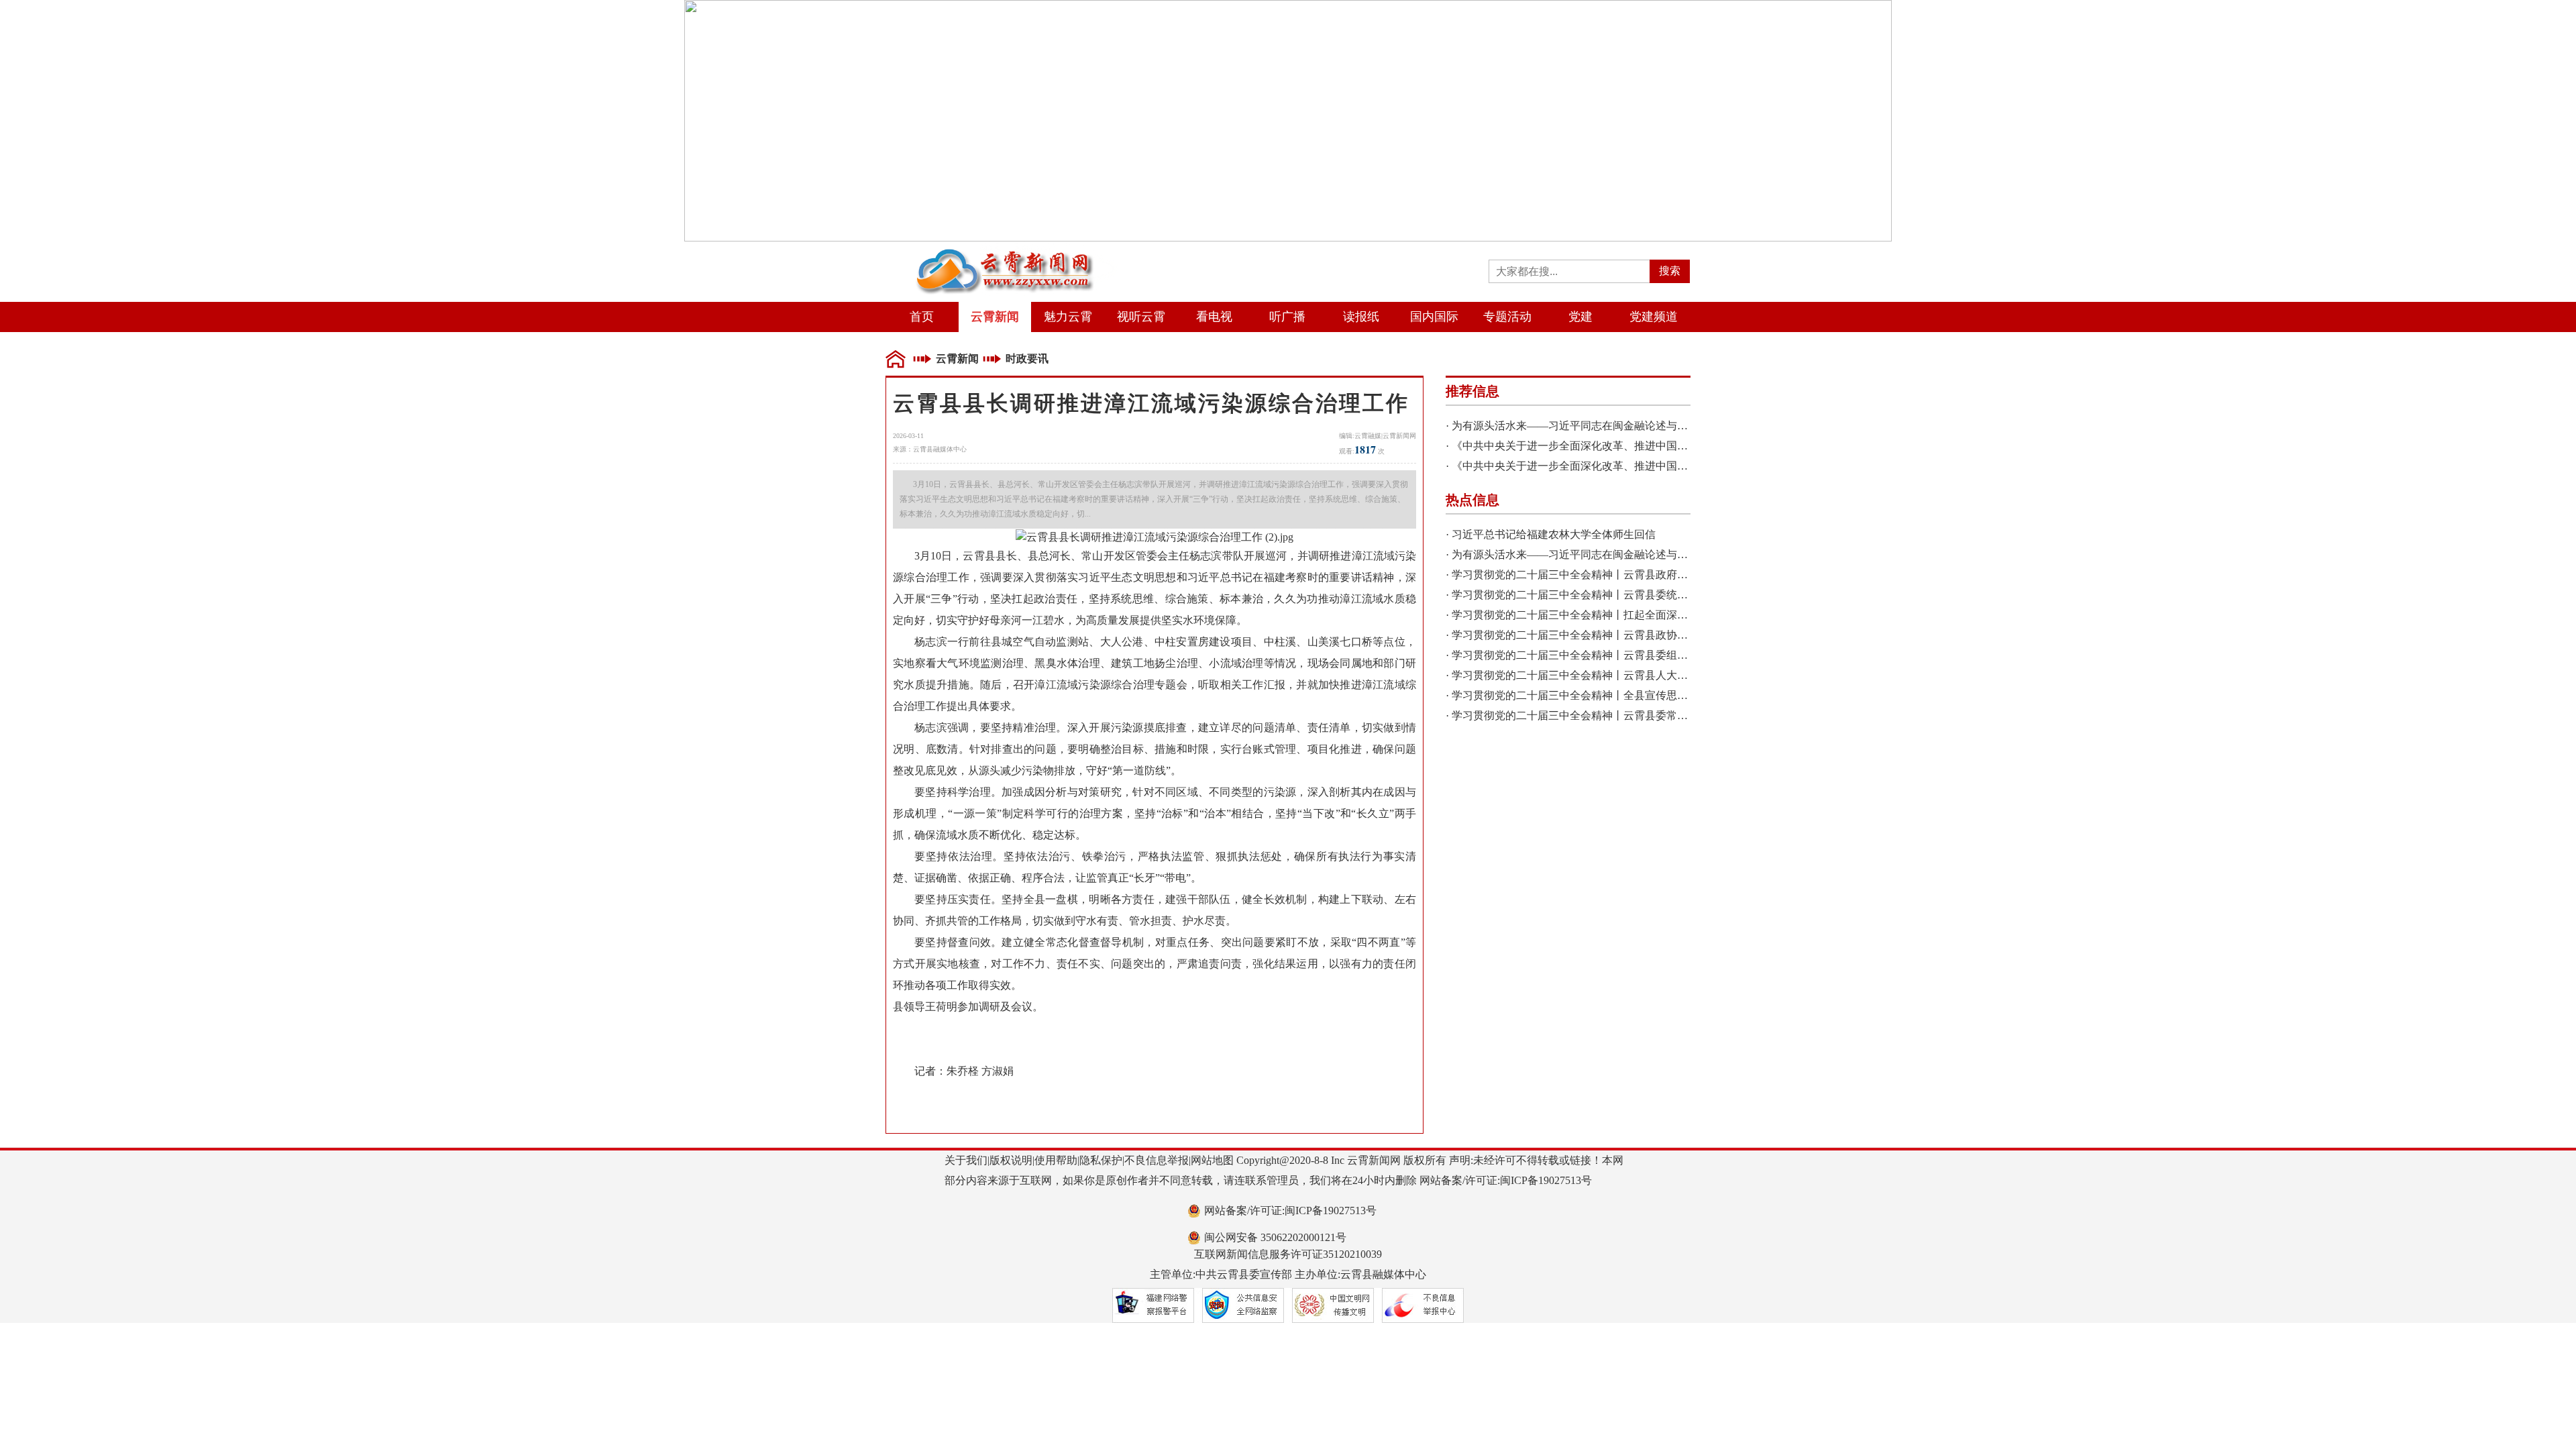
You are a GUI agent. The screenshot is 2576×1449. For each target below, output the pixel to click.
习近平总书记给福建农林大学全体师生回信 (1554, 534)
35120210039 (1352, 1254)
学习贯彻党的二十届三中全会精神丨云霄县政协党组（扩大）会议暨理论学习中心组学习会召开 (1677, 635)
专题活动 (1507, 317)
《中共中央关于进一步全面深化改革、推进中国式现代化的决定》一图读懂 (1629, 446)
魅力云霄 (1068, 317)
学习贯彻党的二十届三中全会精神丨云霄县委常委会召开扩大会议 (1607, 715)
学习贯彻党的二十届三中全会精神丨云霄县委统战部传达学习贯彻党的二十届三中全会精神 (1666, 595)
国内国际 (1434, 317)
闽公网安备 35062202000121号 (1275, 1237)
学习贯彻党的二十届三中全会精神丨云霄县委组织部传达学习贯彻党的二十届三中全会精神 (1666, 655)
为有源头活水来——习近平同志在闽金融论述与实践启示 (1586, 426)
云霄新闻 (995, 317)
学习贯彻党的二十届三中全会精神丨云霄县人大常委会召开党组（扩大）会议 (1634, 675)
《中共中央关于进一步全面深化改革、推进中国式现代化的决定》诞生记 (1623, 466)
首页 (922, 317)
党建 (1580, 317)
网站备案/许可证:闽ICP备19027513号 (1290, 1211)
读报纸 (1361, 317)
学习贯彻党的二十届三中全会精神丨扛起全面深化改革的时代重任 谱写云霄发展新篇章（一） (1673, 615)
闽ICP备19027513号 (1546, 1180)
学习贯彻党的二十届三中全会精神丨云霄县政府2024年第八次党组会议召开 (1629, 575)
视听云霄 (1141, 317)
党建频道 (1654, 317)
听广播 (1287, 317)
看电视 (1214, 317)
